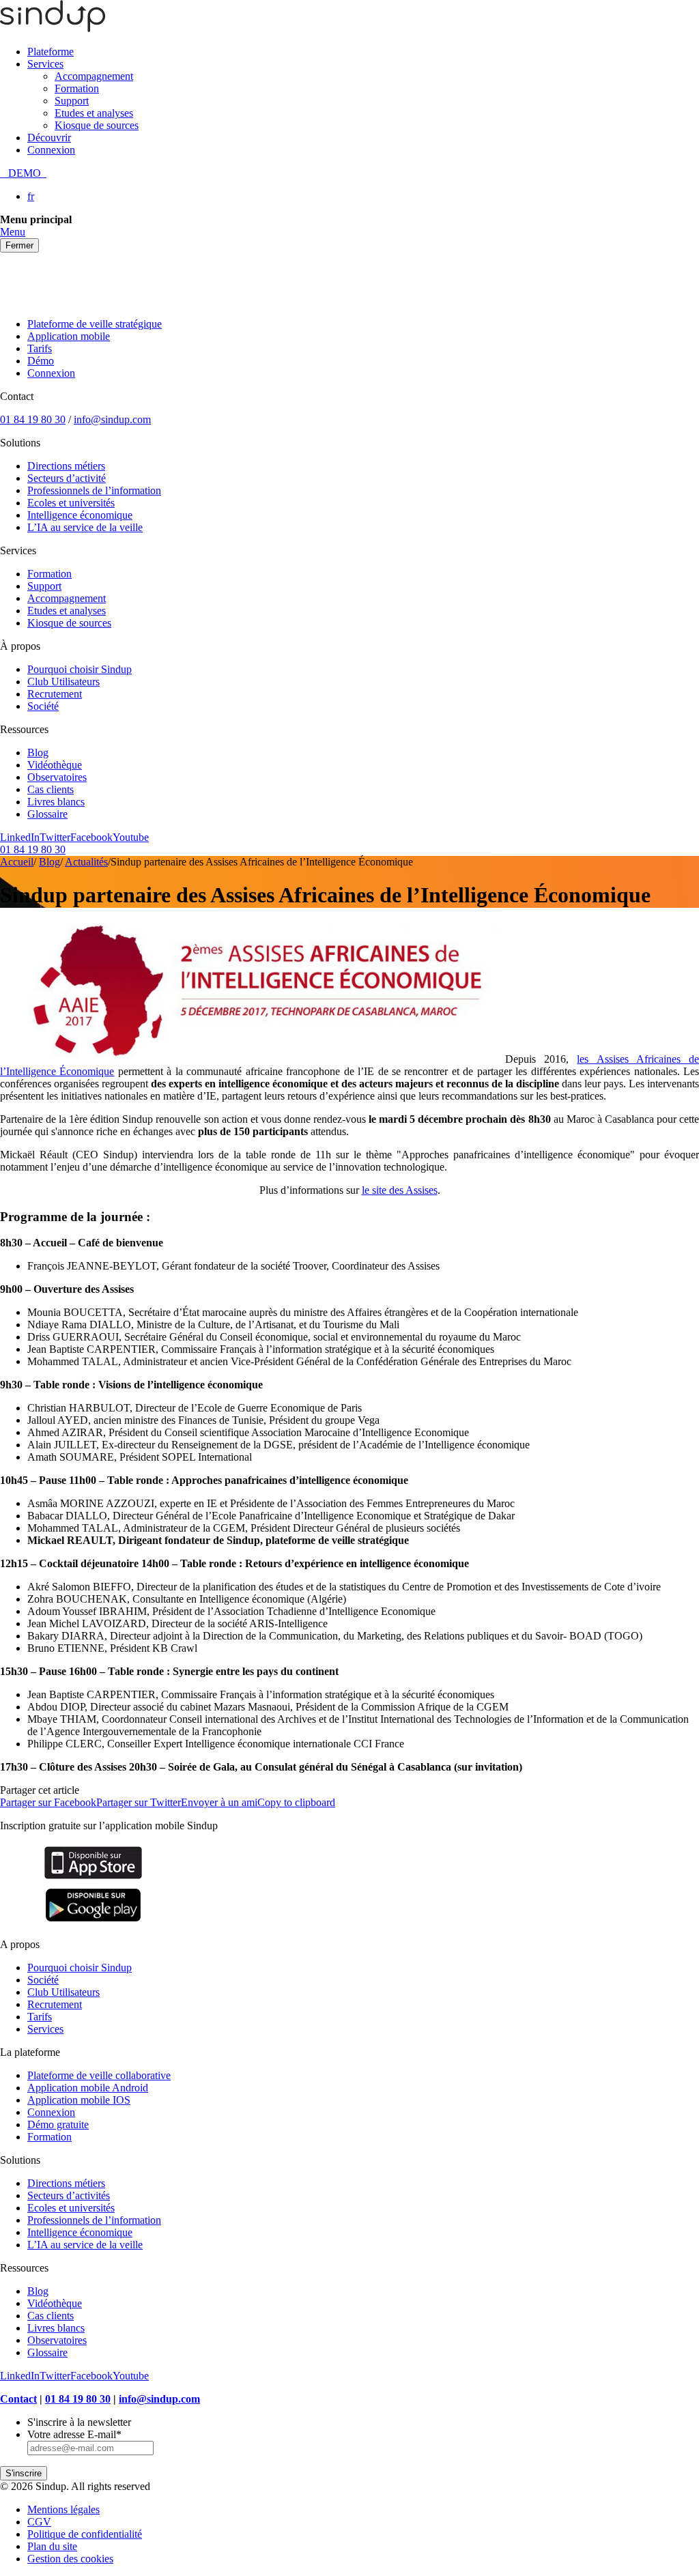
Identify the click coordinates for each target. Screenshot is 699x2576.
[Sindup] (53, 28)
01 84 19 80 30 (33, 419)
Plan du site (52, 2546)
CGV (39, 2522)
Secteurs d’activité (67, 478)
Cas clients (51, 789)
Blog (38, 753)
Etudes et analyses (94, 113)
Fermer (19, 245)
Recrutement (55, 694)
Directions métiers (66, 466)
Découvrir (49, 138)
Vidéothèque (55, 765)
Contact (18, 2399)
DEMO (23, 173)
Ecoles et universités (71, 503)
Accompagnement (94, 76)
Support (72, 101)
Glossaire (47, 814)
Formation (77, 88)
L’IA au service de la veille (85, 527)
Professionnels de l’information (94, 490)
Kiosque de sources (97, 125)
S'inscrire (24, 2473)
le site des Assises (400, 1190)
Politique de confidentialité (85, 2534)
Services (45, 64)
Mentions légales (63, 2509)
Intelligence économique (80, 515)
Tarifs (40, 348)
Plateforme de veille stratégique (95, 324)
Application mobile (69, 336)
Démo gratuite (58, 2124)
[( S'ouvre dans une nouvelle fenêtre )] (93, 1879)
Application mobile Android (88, 2088)
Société (43, 706)
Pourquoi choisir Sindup (80, 669)
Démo (41, 361)
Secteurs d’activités (69, 2195)
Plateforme (51, 52)
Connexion (51, 150)
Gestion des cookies (70, 2559)
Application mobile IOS (79, 2100)
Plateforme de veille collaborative (99, 2075)
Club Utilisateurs (63, 682)
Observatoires (57, 777)
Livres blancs (56, 802)
